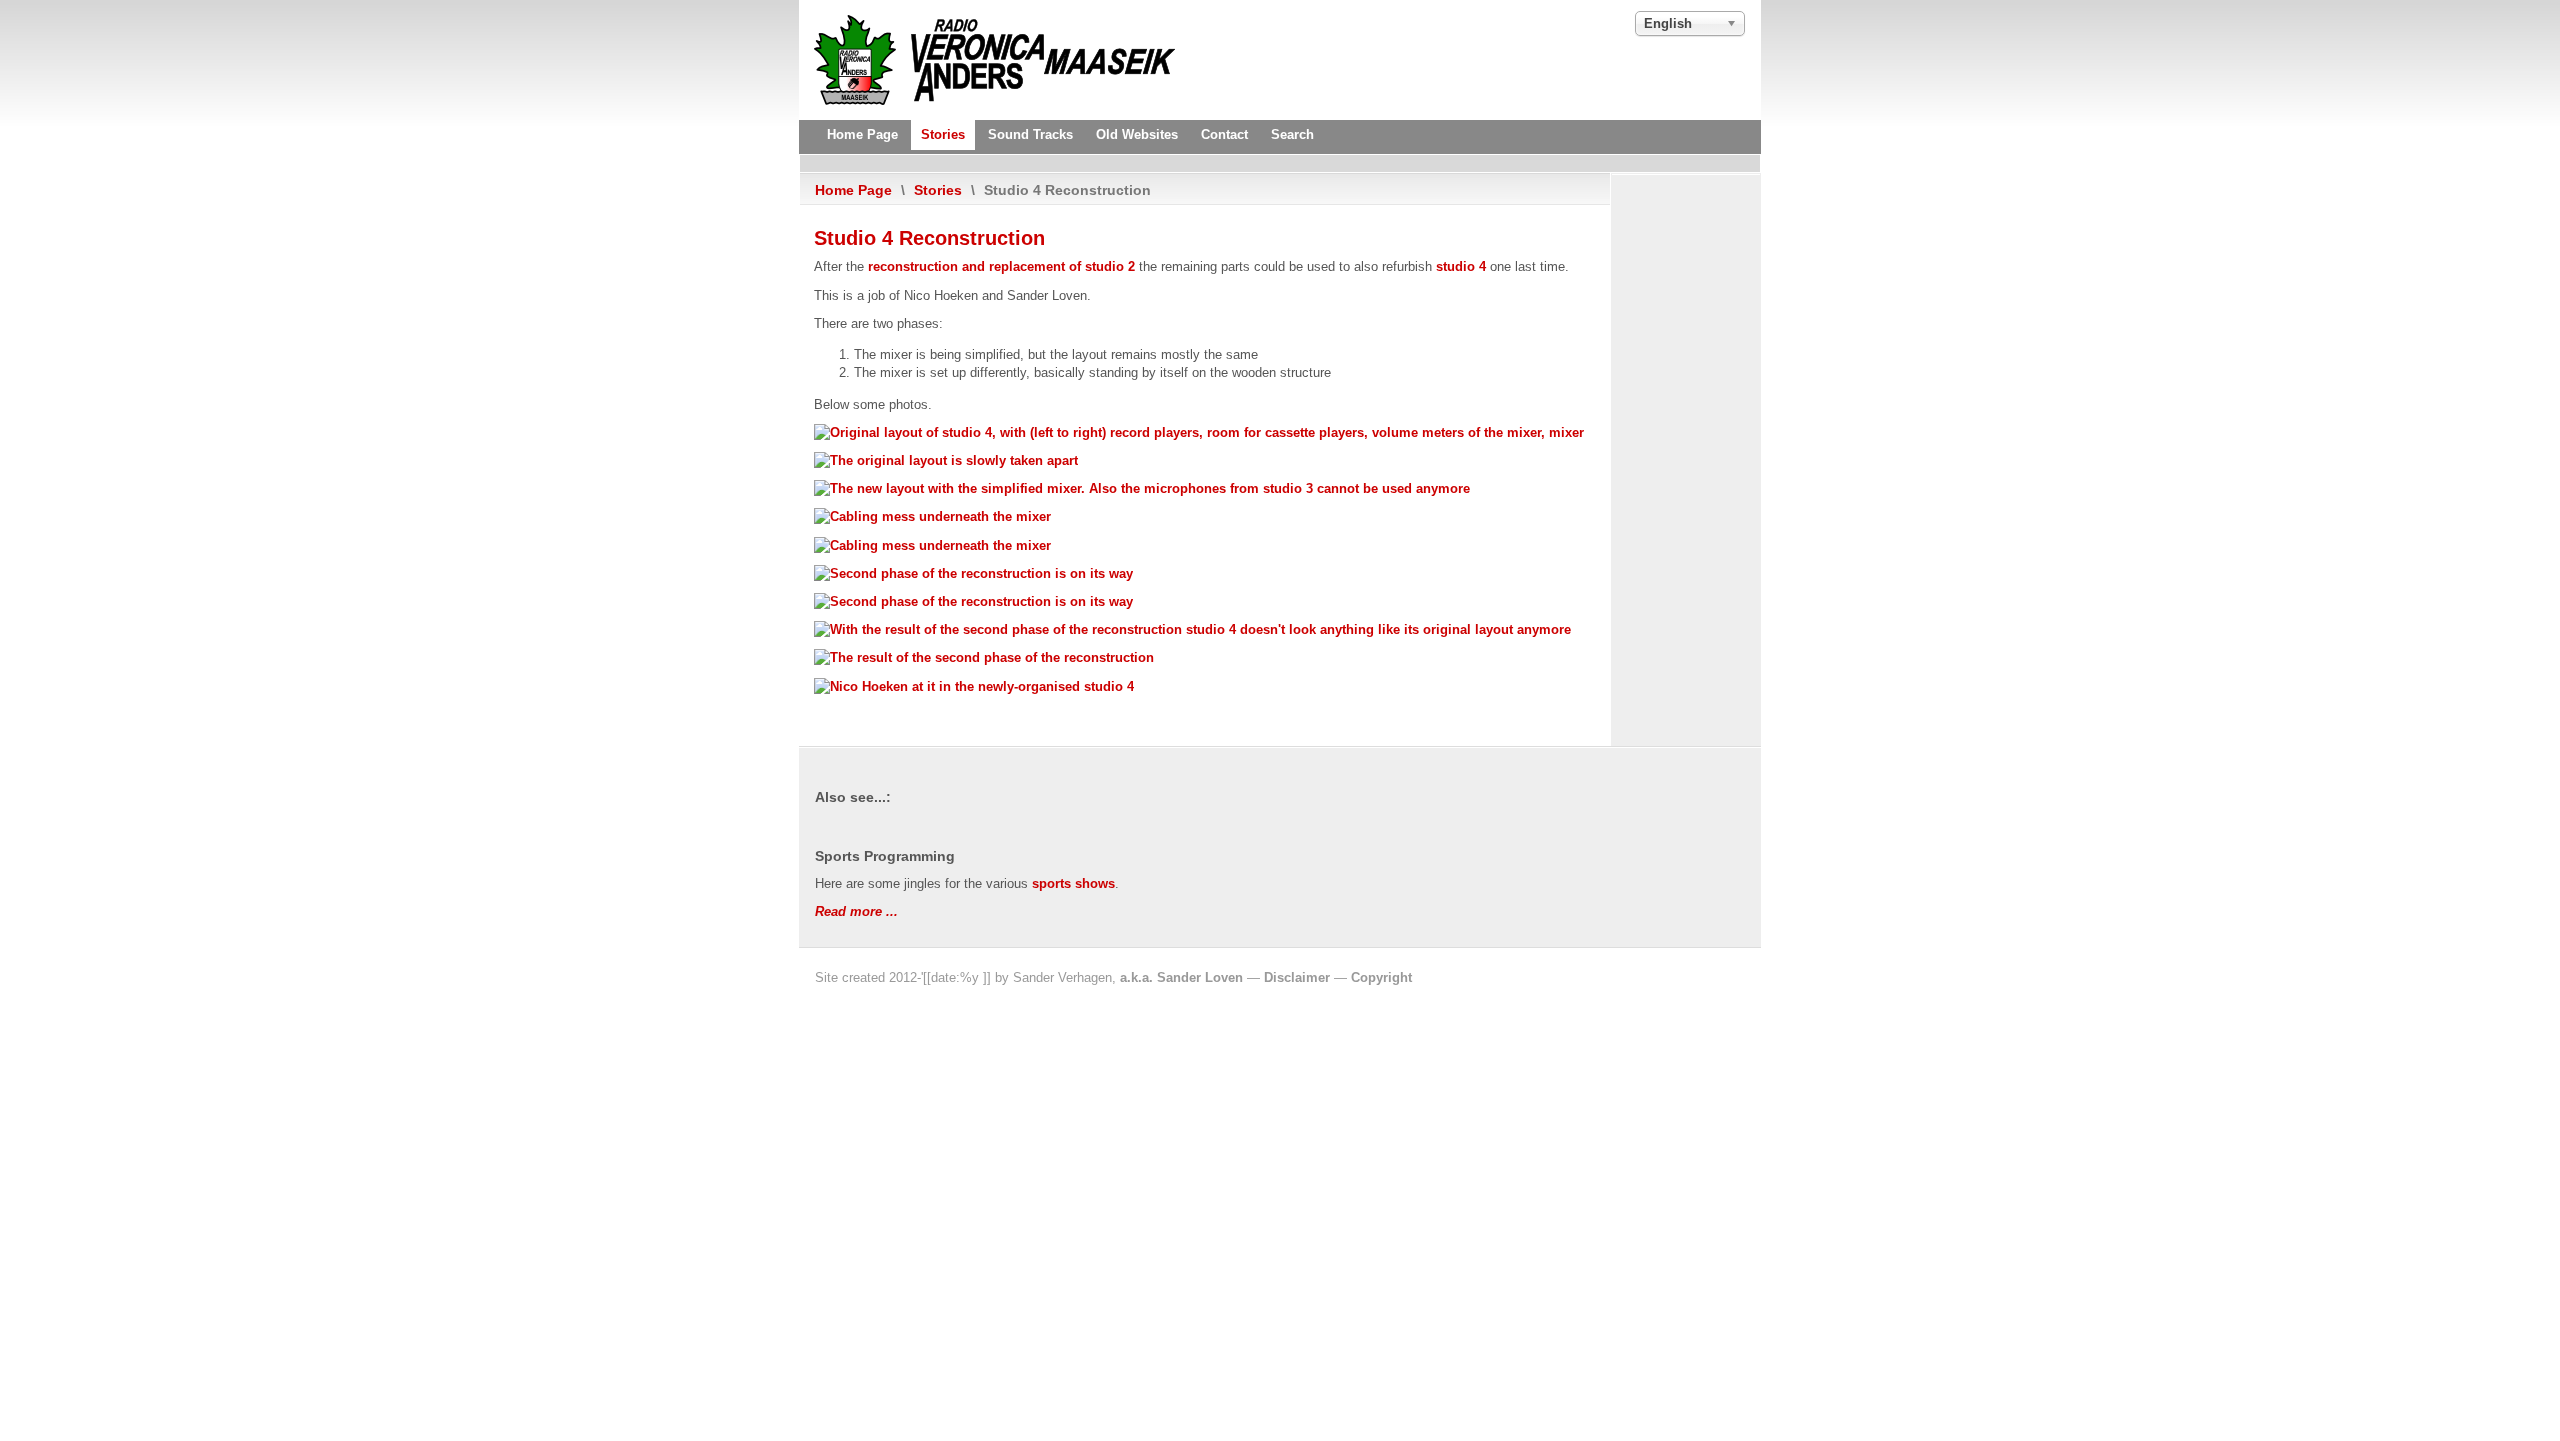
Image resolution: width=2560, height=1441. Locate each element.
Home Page (862, 134)
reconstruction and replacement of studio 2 (1001, 266)
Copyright (1381, 977)
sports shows (1073, 883)
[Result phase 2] (1192, 629)
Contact (1224, 134)
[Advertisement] (1040, 162)
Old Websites (1137, 134)
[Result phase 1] (1142, 488)
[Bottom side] (932, 516)
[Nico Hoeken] (974, 686)
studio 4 (1461, 266)
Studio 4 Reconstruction (929, 238)
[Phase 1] (946, 460)
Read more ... (856, 911)
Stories (943, 134)
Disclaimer (1297, 977)
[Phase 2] (973, 573)
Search (1292, 134)
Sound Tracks (1030, 134)
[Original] (1199, 432)
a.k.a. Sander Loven (1181, 977)
